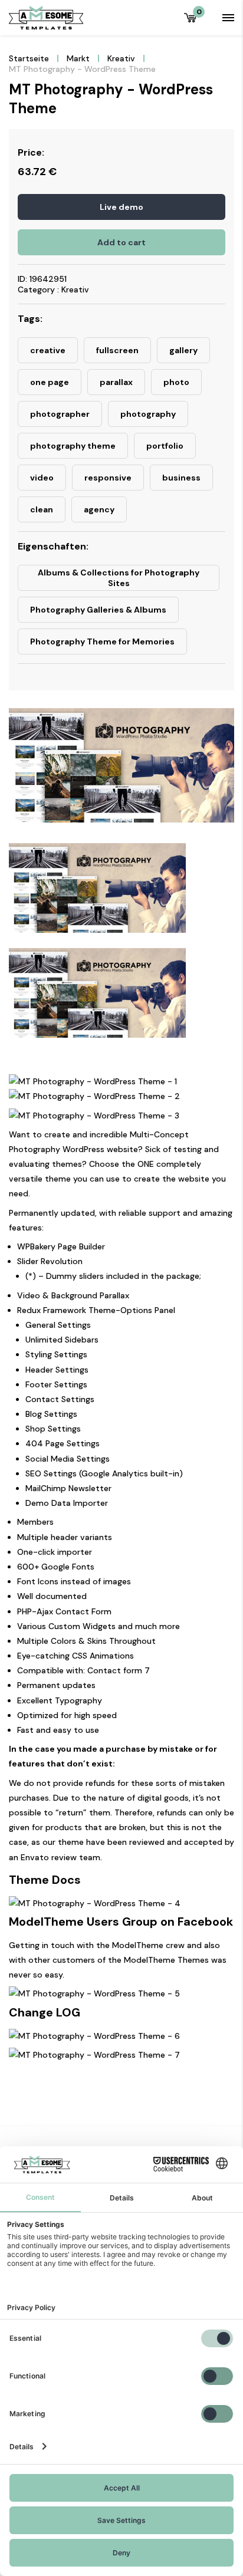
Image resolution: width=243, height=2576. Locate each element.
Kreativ (121, 58)
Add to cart (121, 242)
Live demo (121, 207)
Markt (78, 58)
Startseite (29, 58)
